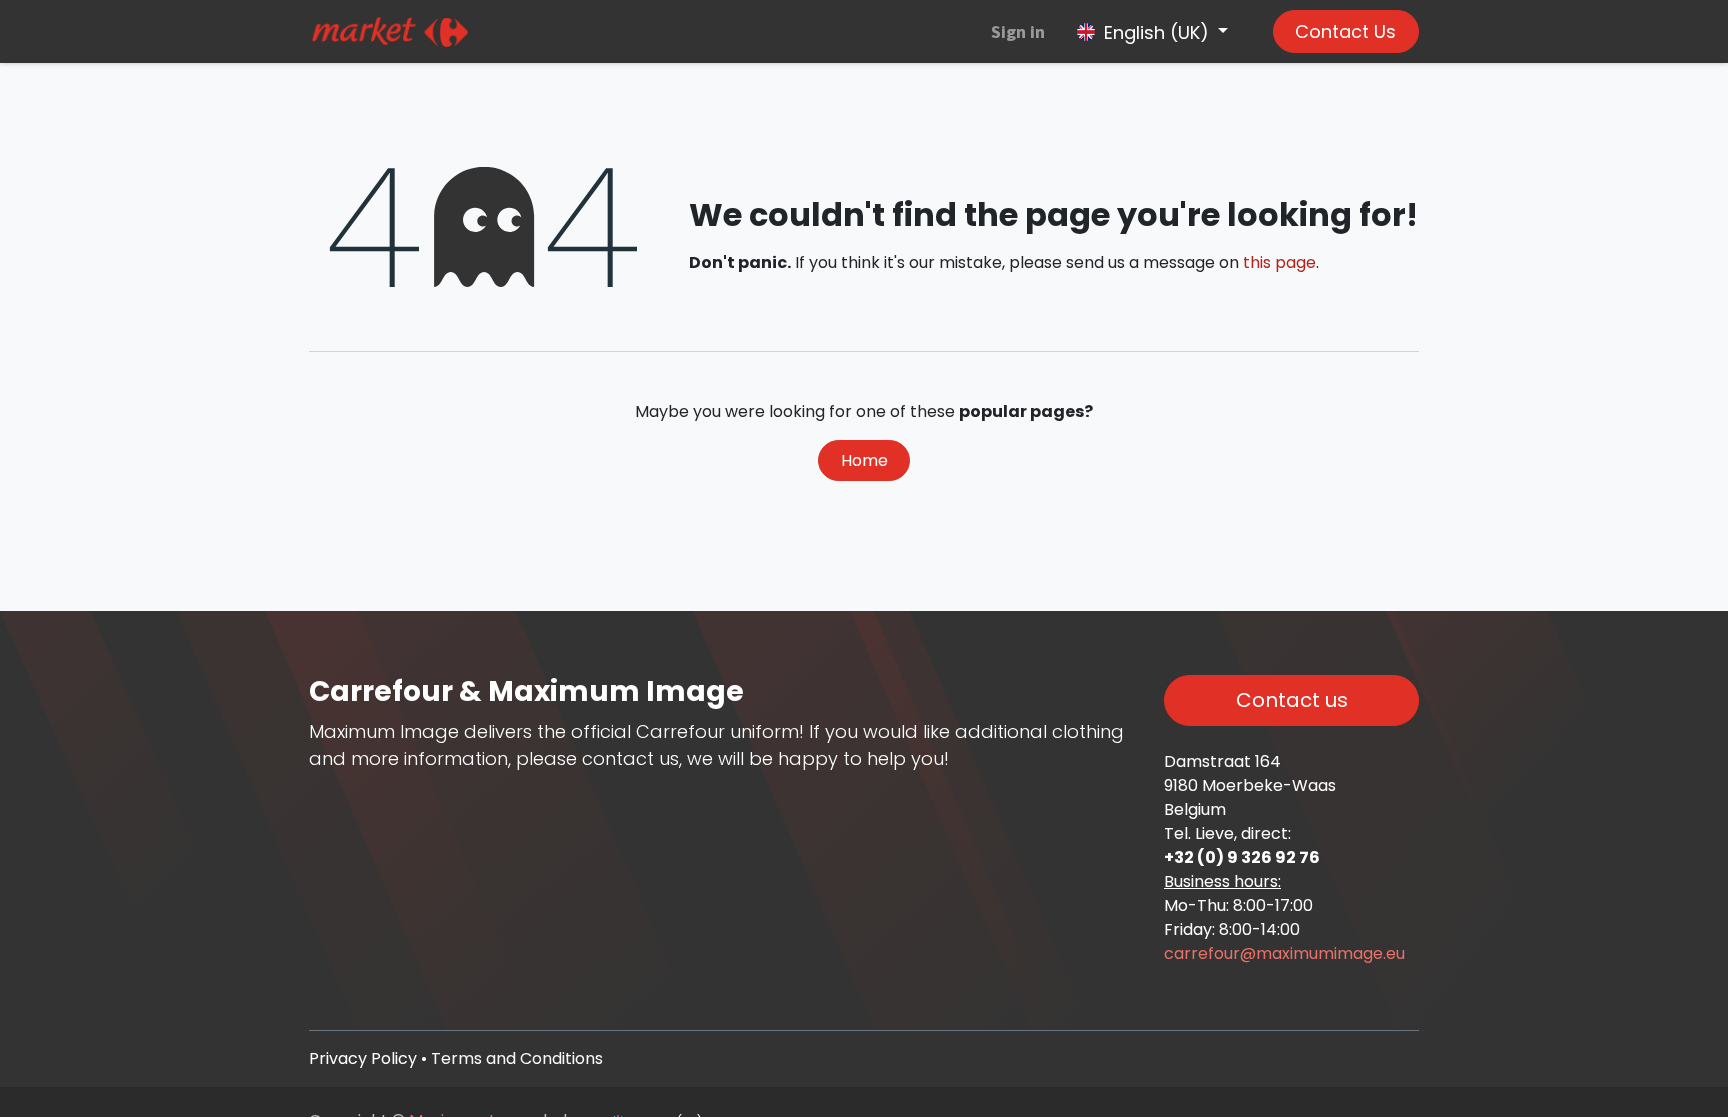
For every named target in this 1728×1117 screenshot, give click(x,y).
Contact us (1292, 700)
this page (1279, 262)
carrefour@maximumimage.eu (1284, 953)
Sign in (1018, 31)
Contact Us (1345, 31)
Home (864, 460)
